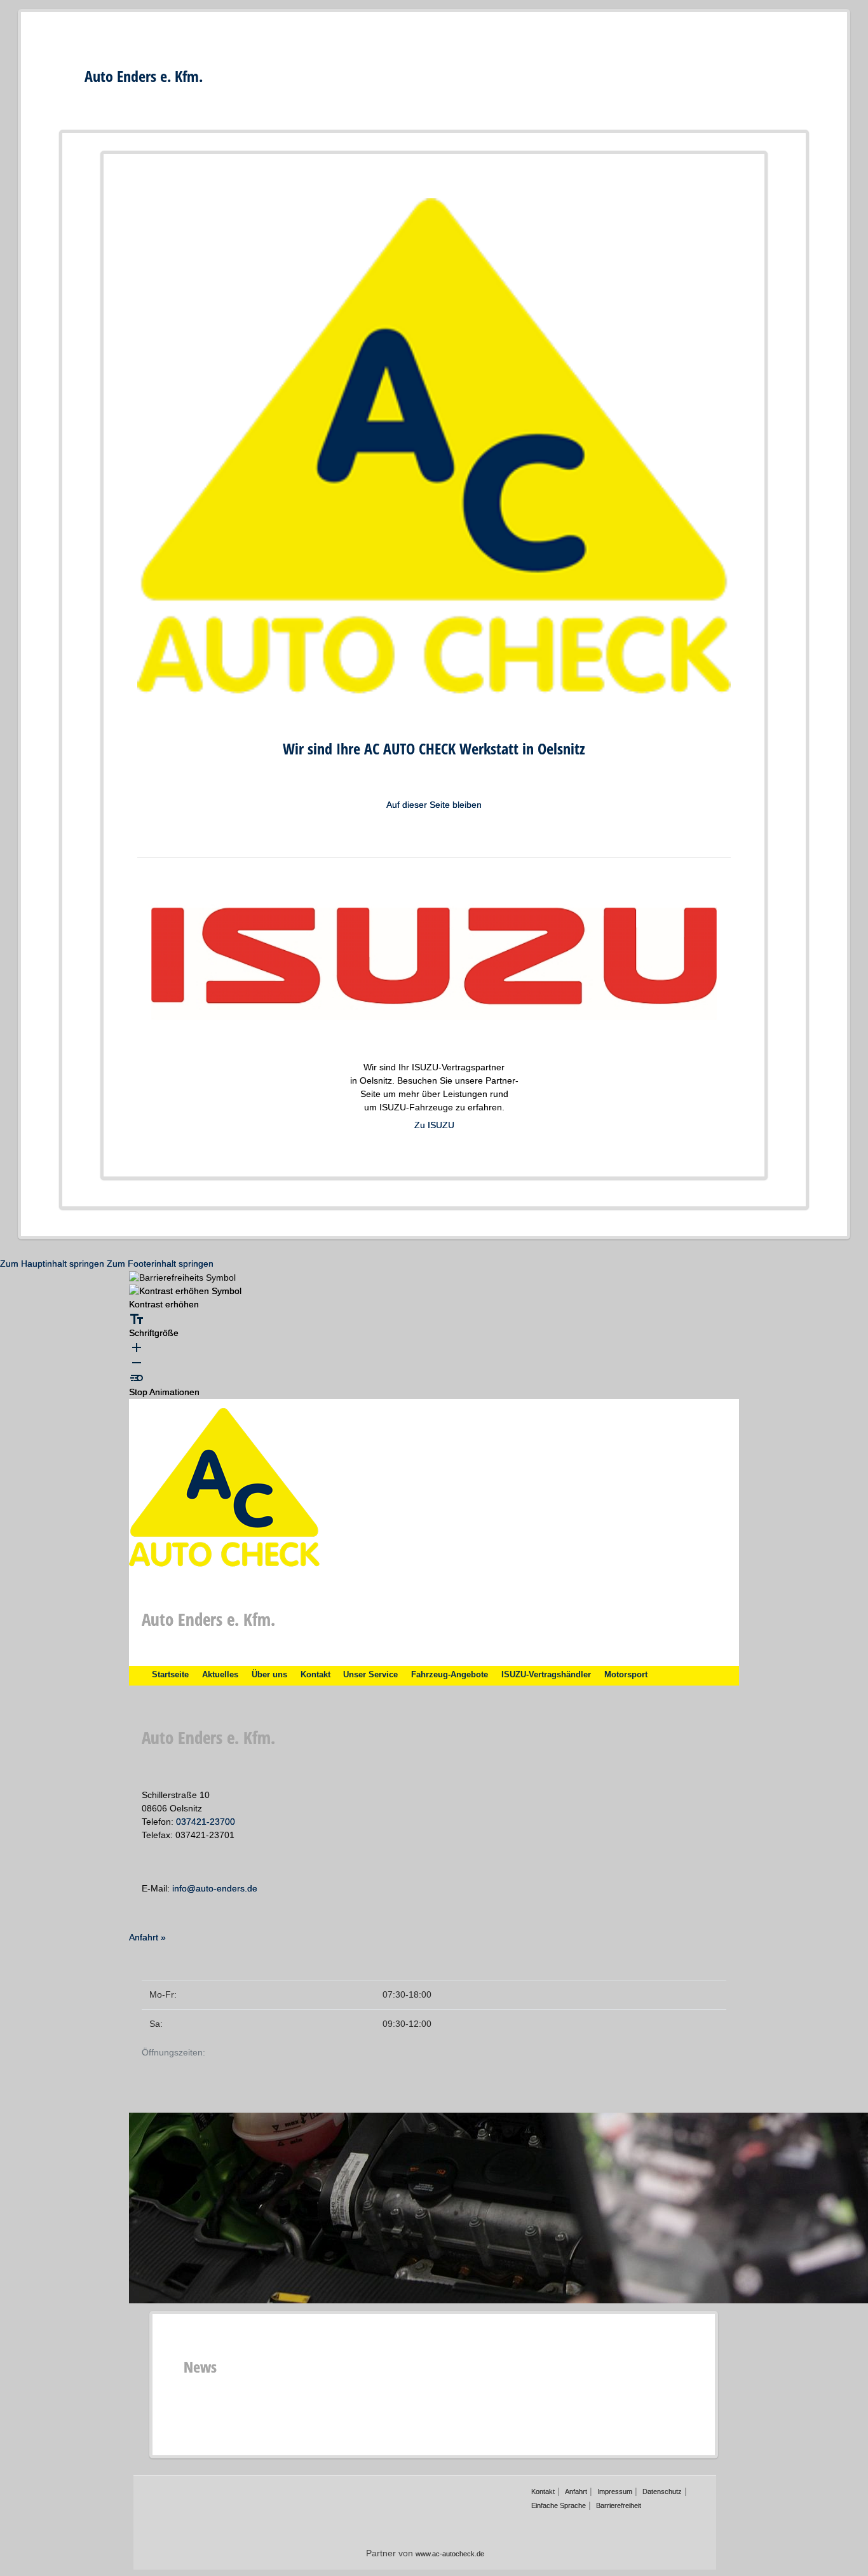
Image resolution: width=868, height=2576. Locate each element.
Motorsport (626, 1675)
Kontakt (315, 1675)
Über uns (269, 1675)
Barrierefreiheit (619, 2505)
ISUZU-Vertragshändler (546, 1675)
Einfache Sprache (559, 2505)
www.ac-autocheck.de (450, 2554)
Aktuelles (220, 1675)
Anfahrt (576, 2491)
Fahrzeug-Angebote (450, 1675)
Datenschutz (662, 2491)
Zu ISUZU (434, 1125)
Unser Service (370, 1675)
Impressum (615, 2491)
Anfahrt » (147, 1937)
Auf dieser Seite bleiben (434, 805)
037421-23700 (206, 1822)
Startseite (170, 1675)
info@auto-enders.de (215, 1888)
